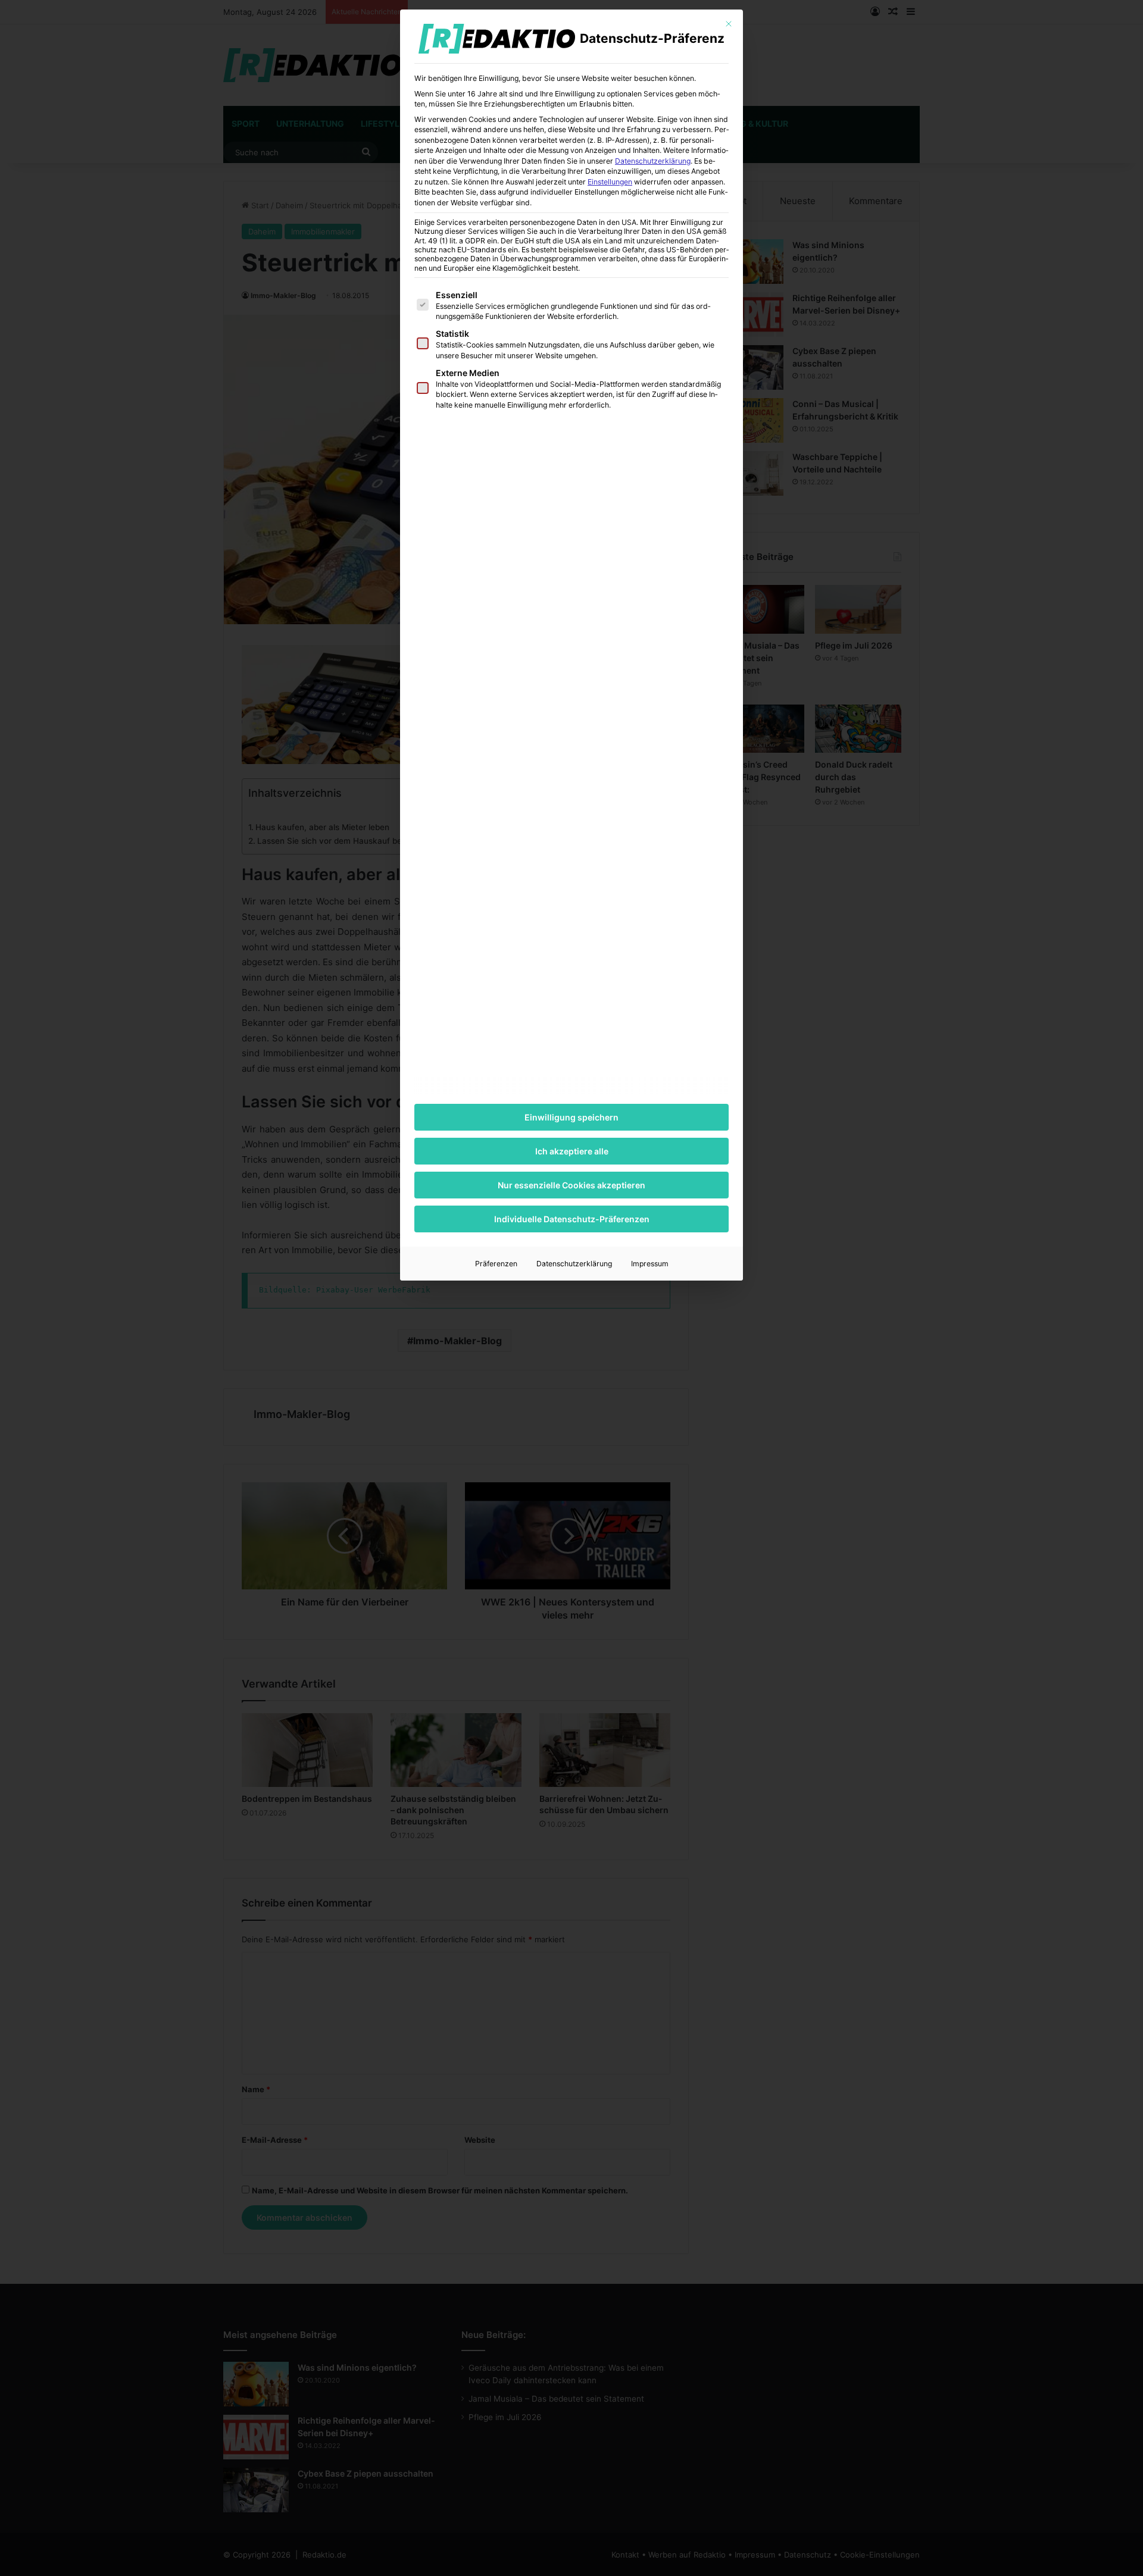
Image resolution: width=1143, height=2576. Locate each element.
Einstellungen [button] (610, 182)
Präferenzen (496, 1264)
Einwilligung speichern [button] (571, 1117)
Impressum (650, 1264)
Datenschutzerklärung (653, 161)
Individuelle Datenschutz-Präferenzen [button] (572, 1219)
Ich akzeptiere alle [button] (572, 1151)
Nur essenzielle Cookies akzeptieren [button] (571, 1185)
